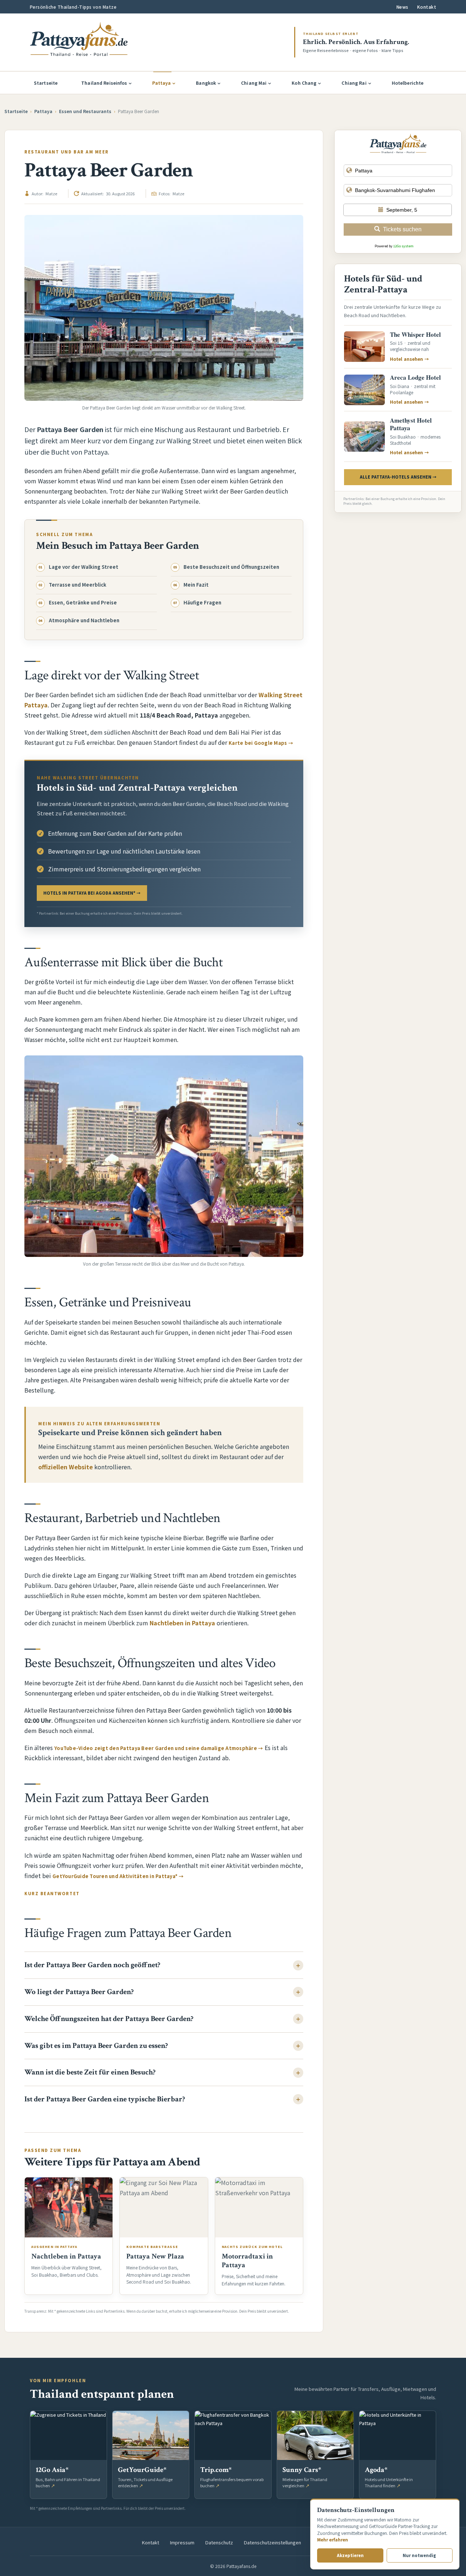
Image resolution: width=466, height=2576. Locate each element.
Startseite (46, 83)
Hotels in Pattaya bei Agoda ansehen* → (92, 893)
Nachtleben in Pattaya (182, 1623)
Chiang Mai (254, 83)
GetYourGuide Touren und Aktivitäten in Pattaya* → (118, 1876)
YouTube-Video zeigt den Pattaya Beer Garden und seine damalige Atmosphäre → (159, 1748)
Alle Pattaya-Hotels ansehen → (398, 477)
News (402, 7)
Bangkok (206, 83)
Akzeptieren (350, 2555)
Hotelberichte (408, 83)
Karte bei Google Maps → (261, 743)
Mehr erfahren (333, 2539)
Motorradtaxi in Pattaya (247, 2261)
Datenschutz (219, 2542)
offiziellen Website (66, 1467)
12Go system (403, 246)
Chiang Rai (354, 83)
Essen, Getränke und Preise (83, 603)
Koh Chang (304, 83)
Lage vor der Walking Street (84, 567)
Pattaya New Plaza (155, 2256)
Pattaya (161, 83)
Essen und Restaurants (85, 111)
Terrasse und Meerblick (78, 585)
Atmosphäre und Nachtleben (84, 620)
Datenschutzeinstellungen (273, 2542)
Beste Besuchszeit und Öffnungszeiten (231, 567)
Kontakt (427, 7)
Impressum (182, 2542)
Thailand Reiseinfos (104, 83)
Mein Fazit (196, 585)
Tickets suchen (402, 229)
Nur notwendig (419, 2555)
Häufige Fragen (202, 603)
